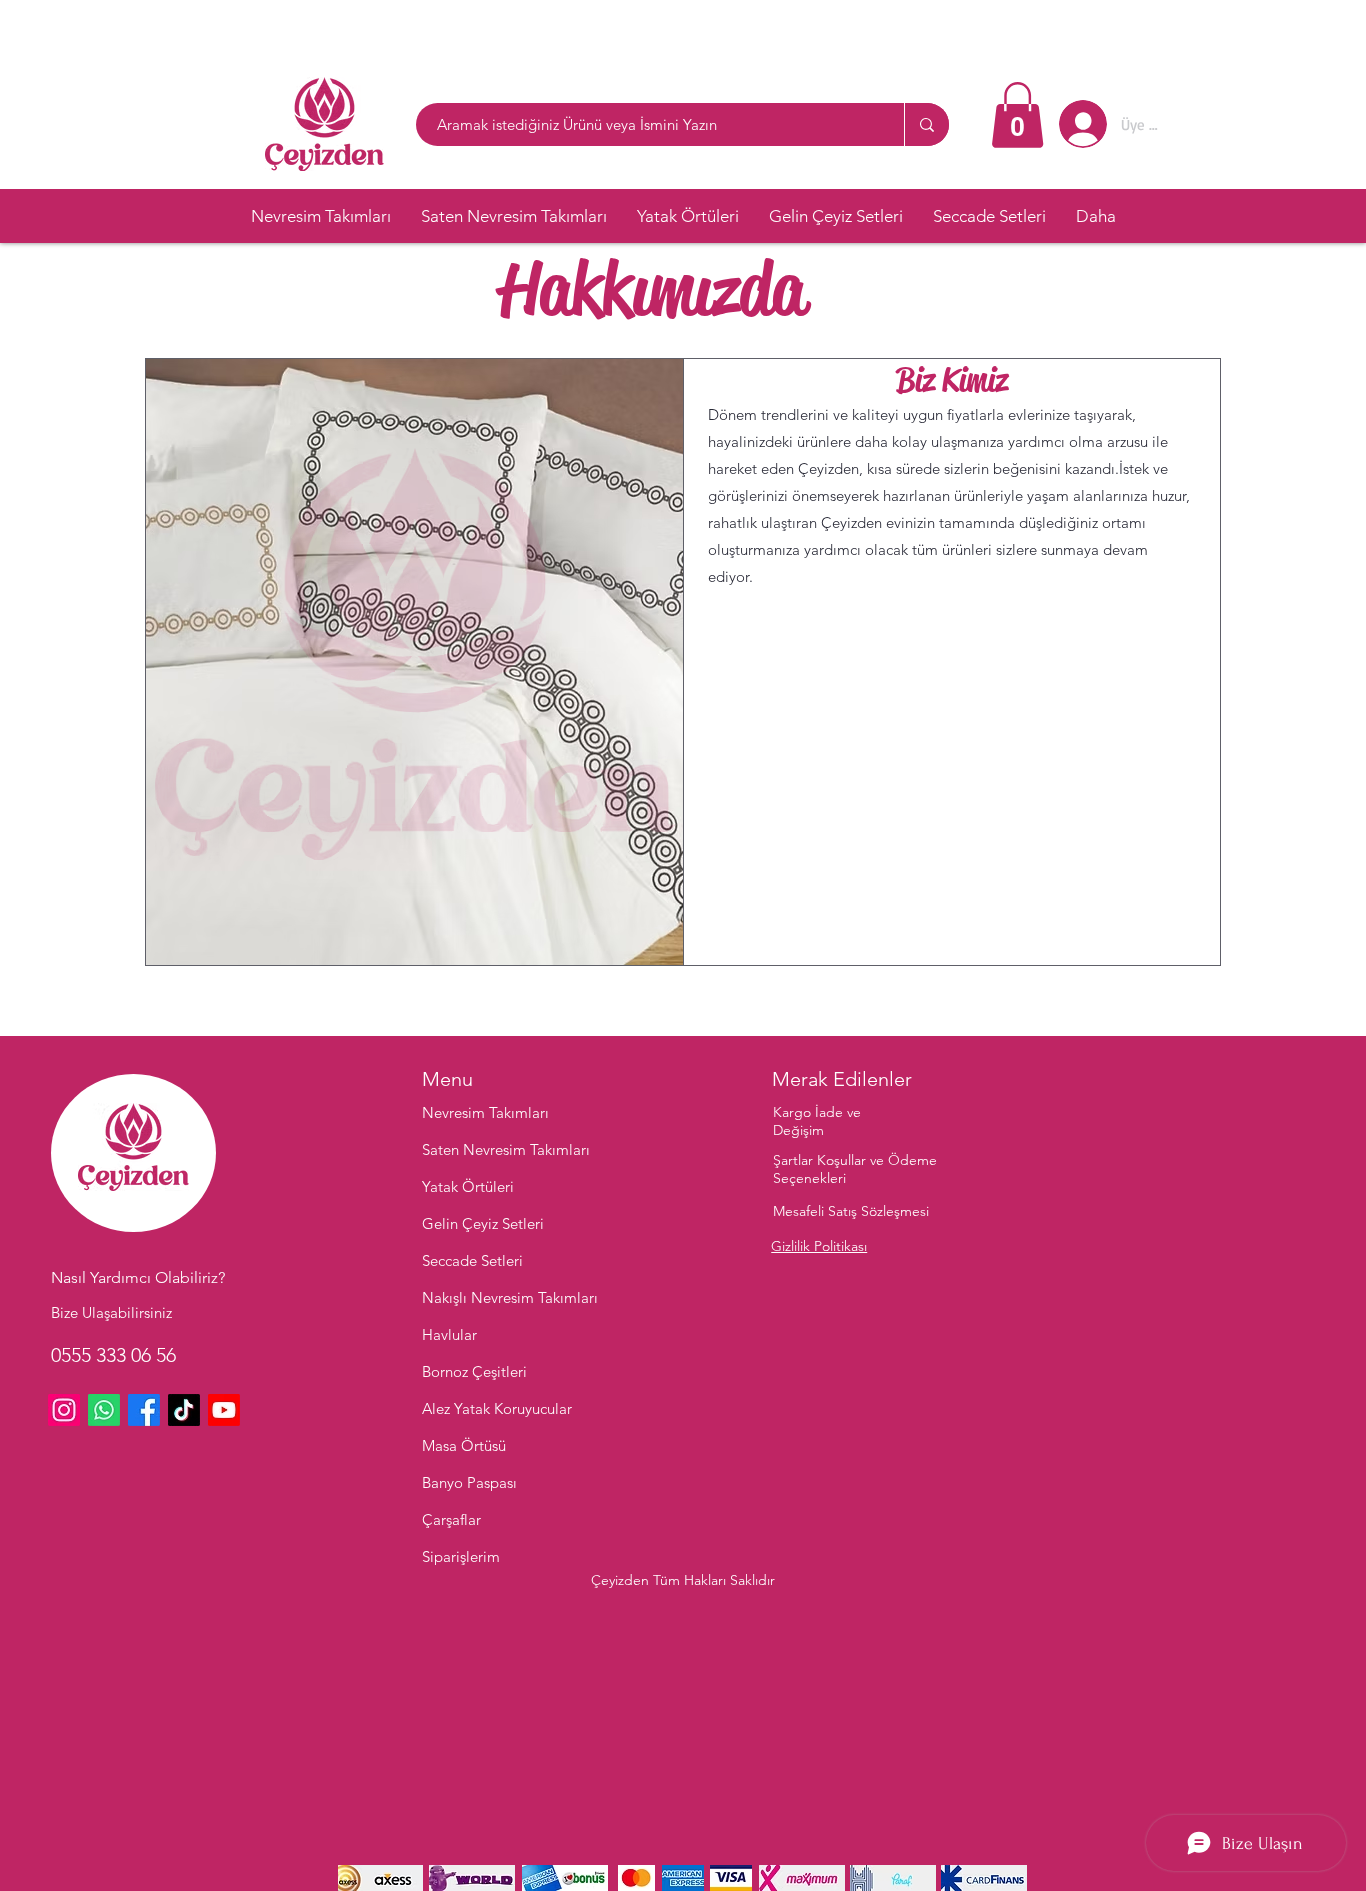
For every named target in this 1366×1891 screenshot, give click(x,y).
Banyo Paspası (469, 1482)
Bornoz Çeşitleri (474, 1371)
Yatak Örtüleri (468, 1186)
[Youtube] (224, 1410)
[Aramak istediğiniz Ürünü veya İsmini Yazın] (926, 124)
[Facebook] (144, 1410)
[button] (1017, 115)
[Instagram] (64, 1410)
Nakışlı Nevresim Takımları (510, 1297)
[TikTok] (184, 1410)
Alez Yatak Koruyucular (497, 1408)
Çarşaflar (451, 1519)
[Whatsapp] (104, 1410)
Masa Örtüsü (464, 1445)
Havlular (449, 1334)
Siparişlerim (461, 1556)
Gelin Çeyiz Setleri (483, 1223)
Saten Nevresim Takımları (506, 1149)
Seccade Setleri (472, 1260)
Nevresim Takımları (485, 1112)
